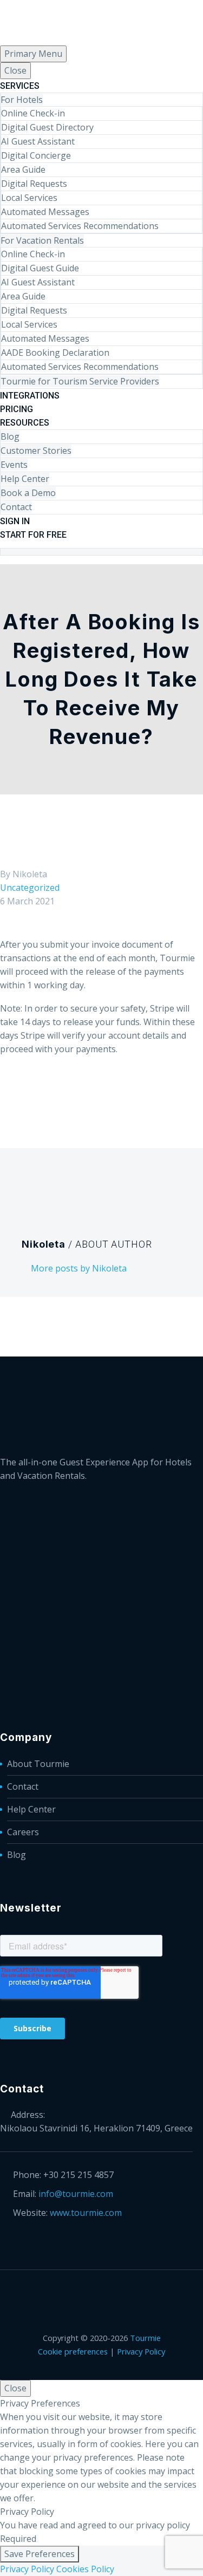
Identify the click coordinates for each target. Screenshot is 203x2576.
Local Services (29, 198)
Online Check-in (33, 113)
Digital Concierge (36, 155)
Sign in (15, 521)
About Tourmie (38, 1764)
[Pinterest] (40, 1093)
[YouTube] (63, 560)
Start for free (33, 535)
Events (14, 465)
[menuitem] (101, 545)
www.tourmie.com (86, 2213)
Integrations (30, 396)
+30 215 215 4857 (78, 2175)
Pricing (17, 409)
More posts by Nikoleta (79, 1268)
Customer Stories (36, 451)
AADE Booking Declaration (55, 353)
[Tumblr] (56, 1093)
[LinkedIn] (21, 560)
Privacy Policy (141, 2351)
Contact (16, 507)
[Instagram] (49, 560)
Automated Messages (45, 212)
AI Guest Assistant (38, 141)
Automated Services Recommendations (80, 226)
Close (15, 70)
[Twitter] (35, 560)
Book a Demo (28, 493)
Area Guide (23, 169)
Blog (10, 436)
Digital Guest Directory (47, 127)
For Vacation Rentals (42, 240)
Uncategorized (30, 888)
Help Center (25, 479)
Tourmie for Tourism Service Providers (80, 381)
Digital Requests (34, 184)
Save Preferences (40, 2554)
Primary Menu (33, 54)
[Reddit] (88, 1093)
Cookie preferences (73, 2351)
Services (20, 86)
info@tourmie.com (76, 2194)
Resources (25, 423)
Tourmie (145, 2338)
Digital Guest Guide (40, 268)
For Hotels (22, 100)
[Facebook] (7, 560)
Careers (23, 1832)
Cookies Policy (85, 2569)
